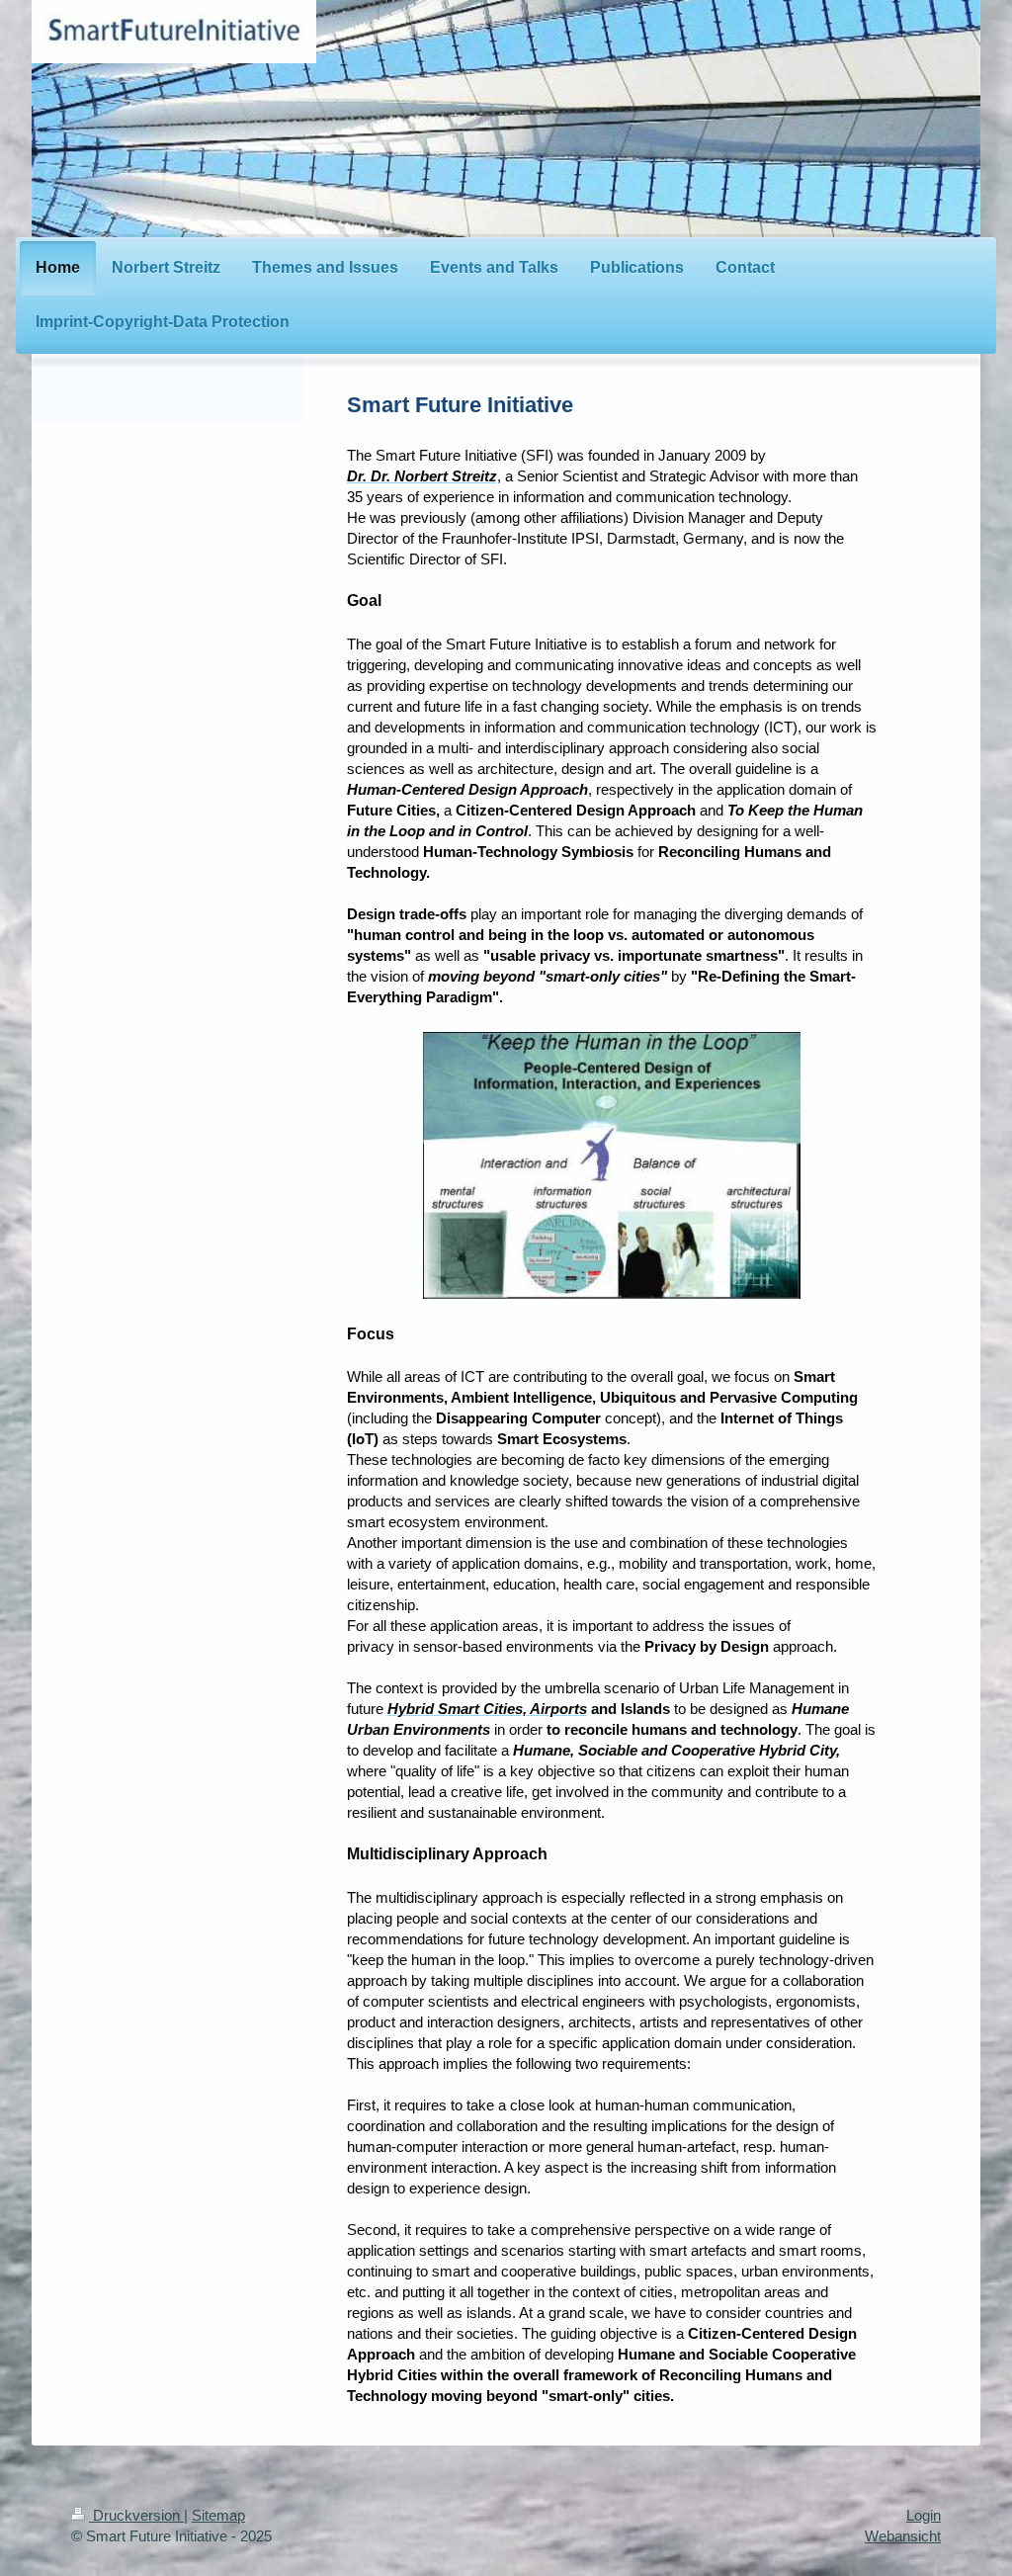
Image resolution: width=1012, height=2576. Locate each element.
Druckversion (136, 2515)
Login (924, 2515)
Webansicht (903, 2536)
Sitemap (218, 2515)
